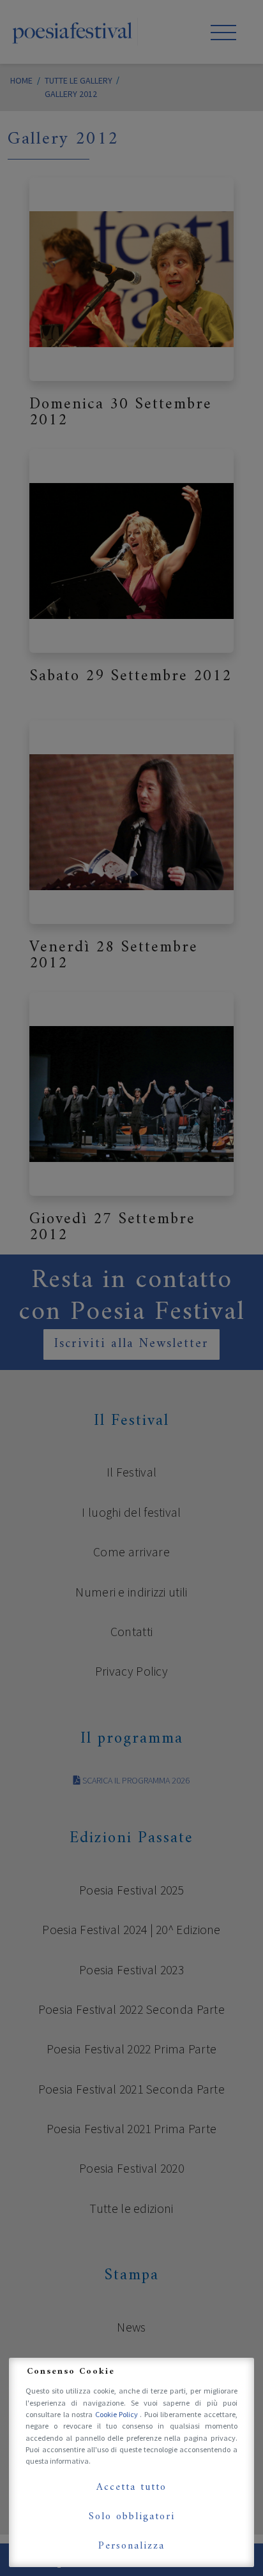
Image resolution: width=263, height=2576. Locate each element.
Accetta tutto (131, 2487)
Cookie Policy (118, 2414)
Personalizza (131, 2546)
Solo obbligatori (132, 2517)
